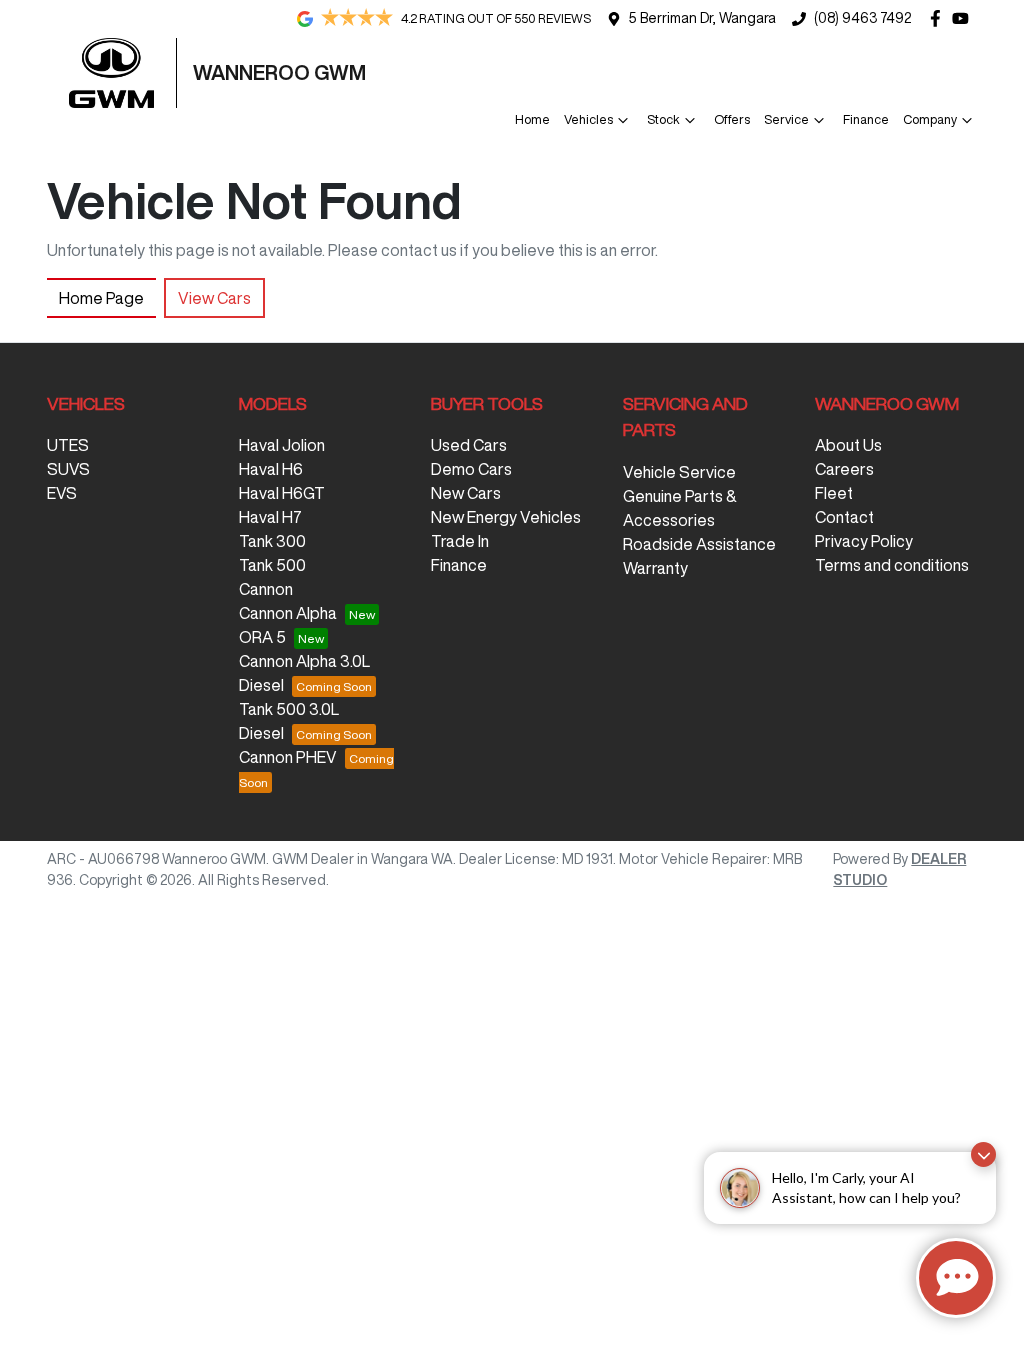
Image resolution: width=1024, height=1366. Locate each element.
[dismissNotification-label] (983, 1154)
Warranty (655, 568)
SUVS (68, 469)
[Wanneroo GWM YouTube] (964, 18)
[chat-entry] (956, 1278)
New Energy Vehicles (506, 517)
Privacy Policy (864, 541)
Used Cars (469, 445)
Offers (732, 119)
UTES (68, 445)
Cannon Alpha (288, 613)
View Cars (214, 298)
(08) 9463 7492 (862, 18)
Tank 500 (272, 565)
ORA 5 (262, 637)
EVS (62, 493)
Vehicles (588, 119)
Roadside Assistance (699, 544)
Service (786, 119)
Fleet (834, 493)
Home (532, 119)
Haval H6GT (282, 493)
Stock (663, 119)
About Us (848, 445)
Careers (844, 469)
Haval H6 (271, 469)
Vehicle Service (679, 472)
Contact (844, 517)
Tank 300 (272, 541)
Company (930, 119)
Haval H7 (270, 517)
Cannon (266, 589)
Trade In (460, 541)
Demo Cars (471, 469)
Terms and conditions (892, 565)
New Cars (466, 493)
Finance (866, 119)
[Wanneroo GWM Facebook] (939, 18)
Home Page (101, 298)
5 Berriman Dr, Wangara (702, 18)
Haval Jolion (282, 445)
